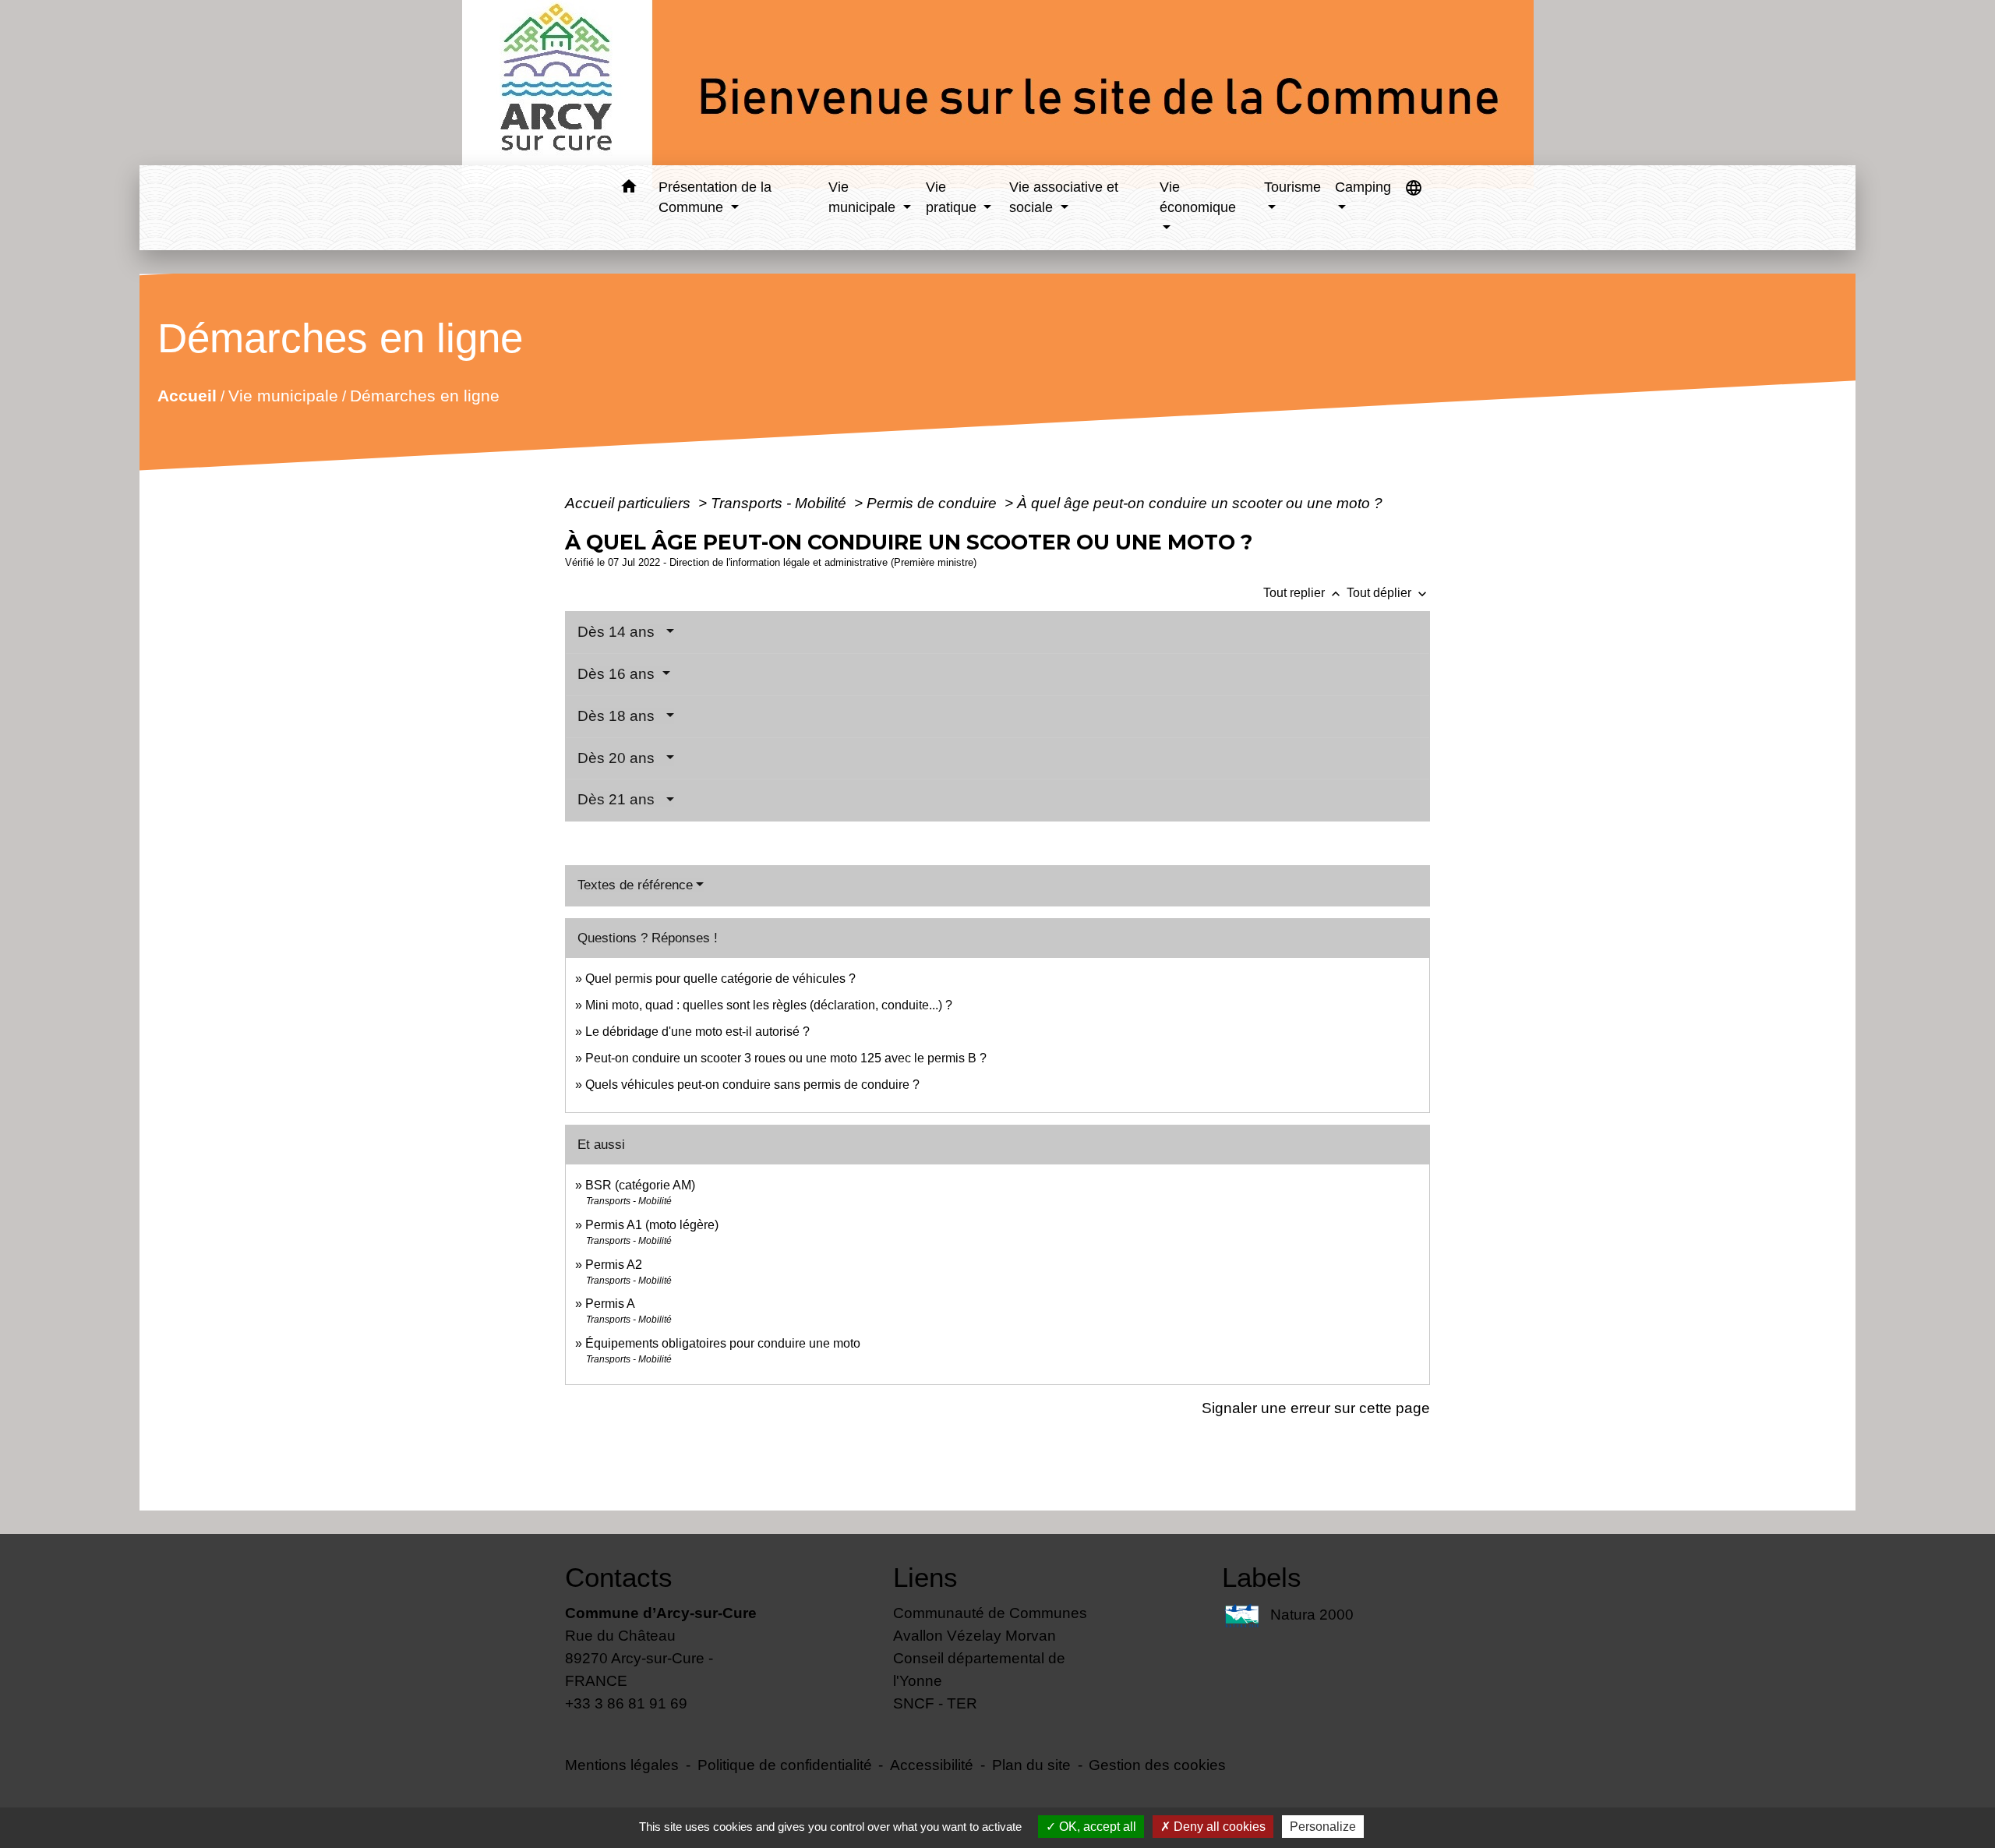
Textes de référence (635, 885)
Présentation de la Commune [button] (715, 197)
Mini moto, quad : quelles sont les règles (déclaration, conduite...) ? (769, 1005)
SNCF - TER (935, 1703)
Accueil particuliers (630, 503)
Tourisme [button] (1292, 187)
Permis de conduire (934, 503)
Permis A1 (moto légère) (652, 1225)
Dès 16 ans (618, 674)
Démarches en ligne (425, 396)
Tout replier (1303, 593)
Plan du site (1031, 1765)
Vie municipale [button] (864, 197)
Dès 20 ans (620, 758)
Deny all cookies (1218, 1827)
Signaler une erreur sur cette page (1316, 1408)
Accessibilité (932, 1765)
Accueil (187, 396)
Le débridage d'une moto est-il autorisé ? (697, 1032)
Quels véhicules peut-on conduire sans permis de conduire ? (752, 1085)
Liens (925, 1577)
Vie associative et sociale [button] (1064, 197)
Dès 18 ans (620, 716)
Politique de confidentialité (785, 1765)
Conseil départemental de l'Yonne (979, 1669)
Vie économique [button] (1198, 197)
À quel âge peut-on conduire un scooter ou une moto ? (1200, 503)
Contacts (619, 1577)
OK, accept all (1096, 1827)
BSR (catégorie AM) (640, 1185)
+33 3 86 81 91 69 (626, 1703)
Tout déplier (1388, 593)
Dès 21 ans (620, 799)
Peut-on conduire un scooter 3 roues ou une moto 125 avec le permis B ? (786, 1058)
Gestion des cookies (1157, 1765)
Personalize (1323, 1827)
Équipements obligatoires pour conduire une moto (723, 1343)
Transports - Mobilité (780, 503)
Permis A (610, 1304)
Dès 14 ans (620, 632)
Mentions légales (622, 1765)
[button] (629, 189)
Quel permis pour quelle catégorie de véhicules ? (720, 979)
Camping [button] (1363, 187)
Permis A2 (614, 1265)
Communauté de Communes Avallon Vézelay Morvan (990, 1624)
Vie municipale (283, 396)
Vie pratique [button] (953, 197)
